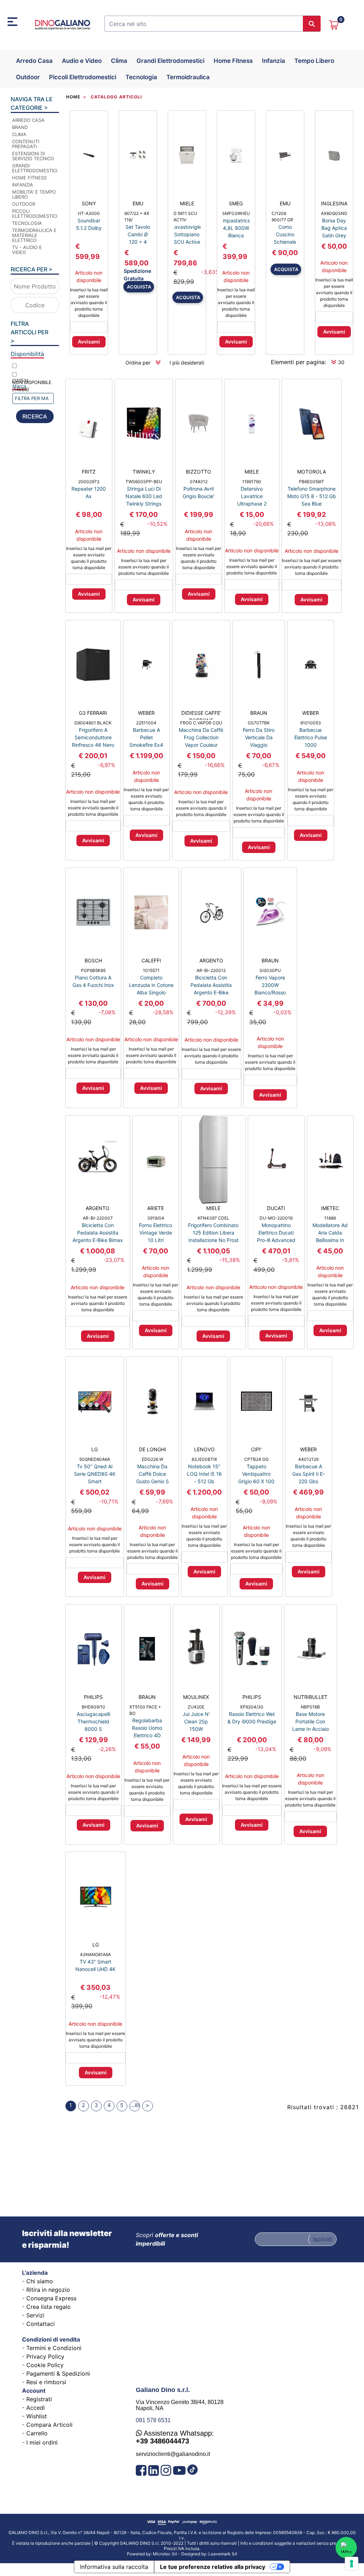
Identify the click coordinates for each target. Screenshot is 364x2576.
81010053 (311, 723)
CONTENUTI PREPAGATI (26, 144)
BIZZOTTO (199, 472)
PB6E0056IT (312, 482)
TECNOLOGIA (27, 223)
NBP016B (310, 1707)
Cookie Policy (45, 2365)
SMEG (236, 203)
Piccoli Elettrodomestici (83, 77)
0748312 (199, 482)
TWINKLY (144, 472)
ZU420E (196, 1707)
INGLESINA (334, 203)
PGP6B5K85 (93, 970)
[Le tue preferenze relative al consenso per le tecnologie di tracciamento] (352, 2564)
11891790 (252, 482)
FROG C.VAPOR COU (201, 723)
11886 (330, 1218)
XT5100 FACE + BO (145, 1710)
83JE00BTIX (204, 1459)
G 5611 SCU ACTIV (185, 217)
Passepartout (199, 2551)
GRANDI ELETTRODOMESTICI (34, 168)
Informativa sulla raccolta (114, 2567)
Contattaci (41, 2324)
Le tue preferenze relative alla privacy (213, 2567)
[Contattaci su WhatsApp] (346, 2548)
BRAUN (259, 713)
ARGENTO (211, 960)
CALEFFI (151, 960)
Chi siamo (40, 2281)
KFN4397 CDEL (213, 1218)
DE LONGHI (152, 1449)
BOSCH (93, 960)
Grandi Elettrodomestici (170, 61)
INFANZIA (23, 185)
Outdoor (28, 77)
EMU (138, 203)
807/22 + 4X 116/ (137, 217)
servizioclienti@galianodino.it (173, 2454)
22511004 (146, 723)
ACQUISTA (139, 287)
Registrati (39, 2399)
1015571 (151, 970)
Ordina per (138, 363)
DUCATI (276, 1208)
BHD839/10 (93, 1707)
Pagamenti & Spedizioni (58, 2374)
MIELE (187, 203)
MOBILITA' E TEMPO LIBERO (34, 194)
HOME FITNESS (29, 178)
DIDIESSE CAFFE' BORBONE (201, 715)
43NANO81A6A (95, 1954)
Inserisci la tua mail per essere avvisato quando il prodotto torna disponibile (89, 303)
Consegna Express (51, 2298)
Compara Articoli (49, 2425)
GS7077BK (259, 723)
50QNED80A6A (95, 1459)
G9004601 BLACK (93, 723)
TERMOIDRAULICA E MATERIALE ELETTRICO (34, 235)
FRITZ (89, 472)
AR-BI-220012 (211, 970)
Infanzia (274, 61)
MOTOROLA (312, 472)
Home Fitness (233, 61)
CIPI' (256, 1449)
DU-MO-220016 (276, 1218)
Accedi (36, 2408)
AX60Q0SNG (334, 213)
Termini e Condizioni (54, 2348)
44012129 (308, 1459)
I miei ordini (42, 2442)
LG (95, 1449)
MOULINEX (196, 1697)
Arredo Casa (34, 61)
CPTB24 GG (256, 1459)
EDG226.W (152, 1459)
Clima (119, 61)
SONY (89, 203)
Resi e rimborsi (46, 2382)
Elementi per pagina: (298, 362)
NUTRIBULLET (311, 1697)
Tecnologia (141, 77)
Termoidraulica (188, 77)
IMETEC (330, 1208)
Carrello (37, 2433)
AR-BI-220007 (98, 1218)
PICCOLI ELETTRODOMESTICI (34, 214)
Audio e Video (82, 61)
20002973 (89, 482)
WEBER (146, 713)
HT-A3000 (89, 213)
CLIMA (19, 134)
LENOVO (204, 1449)
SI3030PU (270, 970)
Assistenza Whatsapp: (175, 2437)
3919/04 (156, 1218)
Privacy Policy (45, 2356)
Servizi (35, 2315)
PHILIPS (93, 1697)
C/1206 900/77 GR (282, 217)
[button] (312, 24)
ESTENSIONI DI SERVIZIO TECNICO (33, 156)
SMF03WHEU (236, 213)
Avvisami (89, 342)
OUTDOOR (24, 204)
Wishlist (37, 2416)
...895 (135, 2105)
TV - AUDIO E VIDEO (27, 250)
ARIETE (156, 1208)
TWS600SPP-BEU (144, 482)
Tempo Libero (314, 61)
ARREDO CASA (28, 120)
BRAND (20, 127)
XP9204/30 (252, 1707)
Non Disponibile (32, 386)
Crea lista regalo (49, 2307)
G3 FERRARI (93, 713)
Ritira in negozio (48, 2290)
